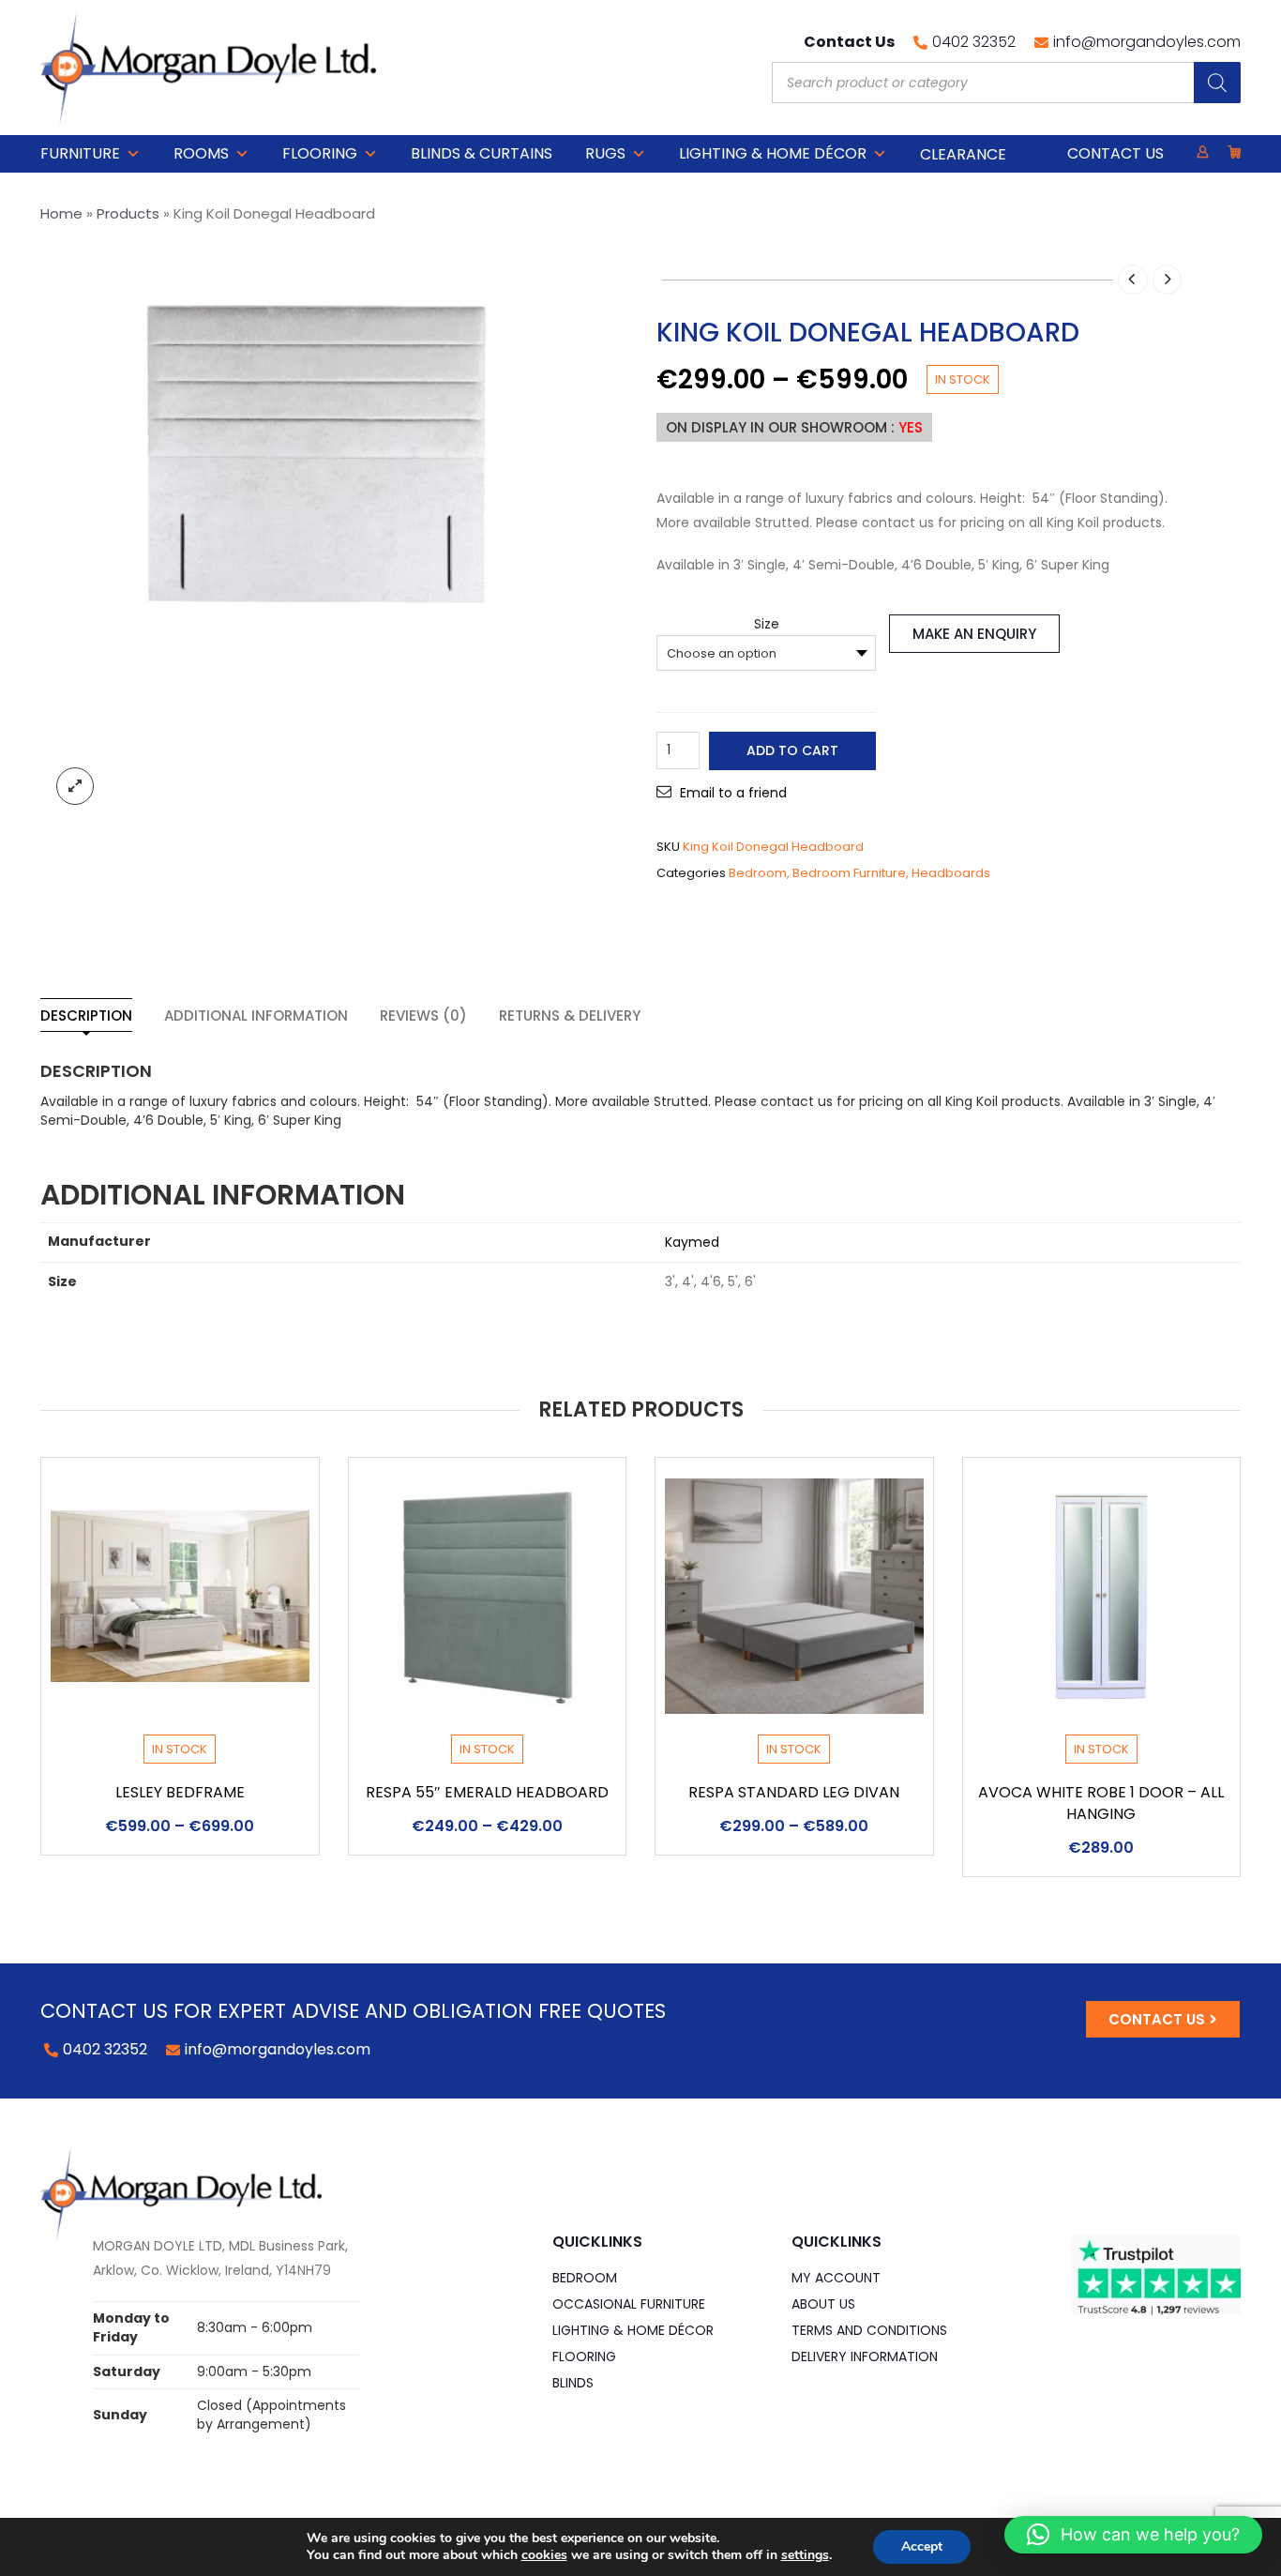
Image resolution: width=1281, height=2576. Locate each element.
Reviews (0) (423, 1015)
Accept (922, 2546)
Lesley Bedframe (180, 1792)
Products (128, 213)
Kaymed (692, 1242)
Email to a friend (733, 793)
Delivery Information (865, 2356)
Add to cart (792, 750)
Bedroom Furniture (849, 873)
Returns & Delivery (570, 1015)
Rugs (605, 153)
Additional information (256, 1015)
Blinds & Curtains (482, 153)
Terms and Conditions (869, 2330)
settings (805, 2555)
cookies (544, 2555)
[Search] (1217, 83)
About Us (823, 2304)
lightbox (75, 786)
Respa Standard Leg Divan (794, 1792)
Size (767, 624)
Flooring (320, 153)
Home (61, 213)
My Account (836, 2278)
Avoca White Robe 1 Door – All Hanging (1101, 1803)
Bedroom (758, 873)
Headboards (951, 873)
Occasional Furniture (629, 2304)
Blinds (573, 2383)
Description (86, 1015)
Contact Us (1115, 153)
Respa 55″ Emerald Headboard (487, 1792)
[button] (1133, 2535)
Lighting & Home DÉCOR (773, 153)
